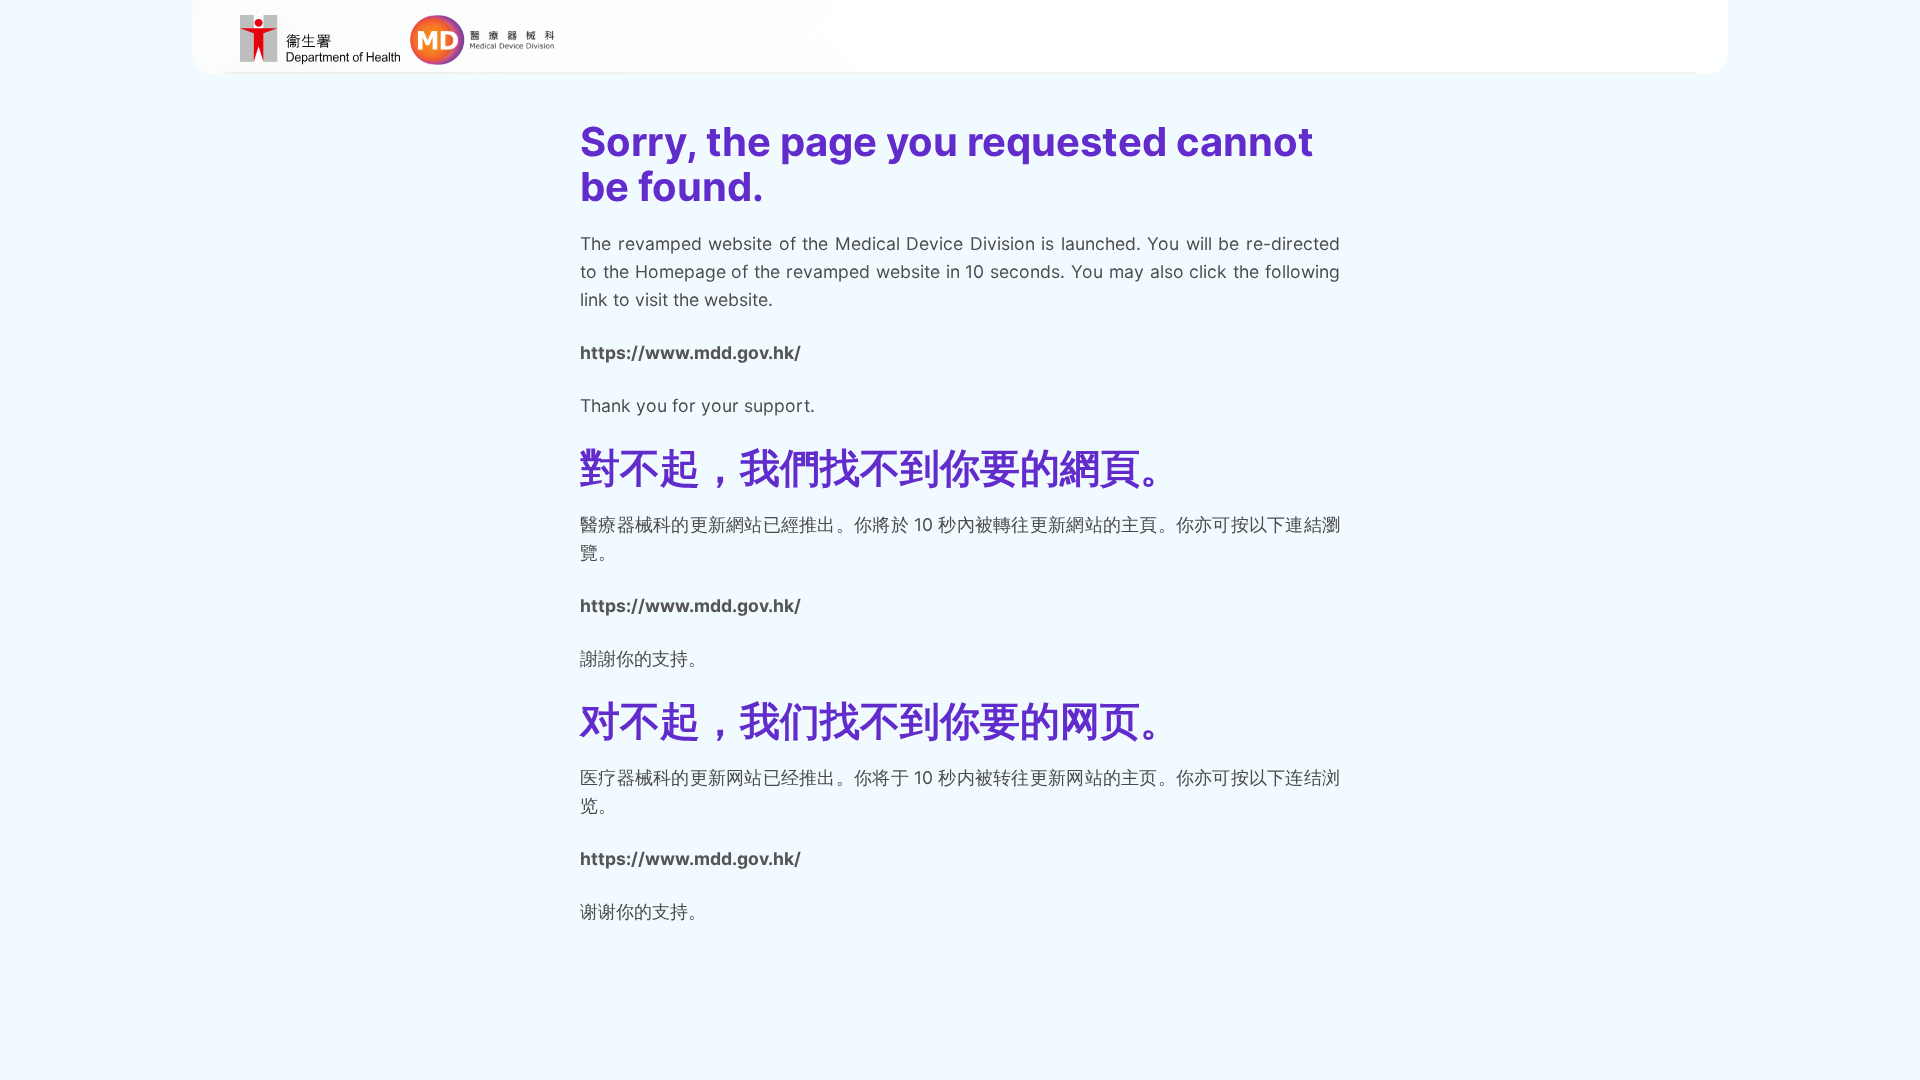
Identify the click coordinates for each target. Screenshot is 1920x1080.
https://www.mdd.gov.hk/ (690, 352)
